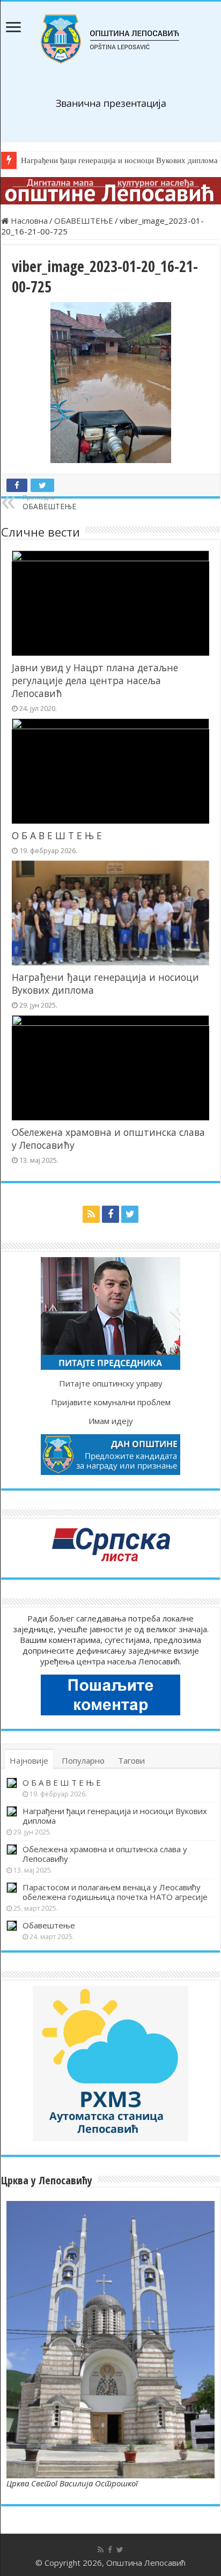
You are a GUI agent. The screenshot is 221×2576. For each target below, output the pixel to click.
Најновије (29, 1760)
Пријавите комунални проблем (111, 1402)
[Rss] (91, 1214)
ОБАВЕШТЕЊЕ (84, 221)
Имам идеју (111, 1421)
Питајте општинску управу (111, 1383)
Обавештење (49, 1925)
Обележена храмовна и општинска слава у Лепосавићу (105, 1854)
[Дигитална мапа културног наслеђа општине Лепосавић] (110, 191)
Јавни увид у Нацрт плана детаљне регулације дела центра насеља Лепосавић (95, 680)
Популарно (83, 1760)
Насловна (28, 221)
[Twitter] (130, 1214)
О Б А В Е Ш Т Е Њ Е (57, 835)
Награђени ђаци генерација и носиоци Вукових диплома (115, 1816)
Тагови (131, 1760)
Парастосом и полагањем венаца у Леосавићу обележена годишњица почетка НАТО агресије (115, 1892)
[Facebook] (110, 1214)
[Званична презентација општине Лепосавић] (110, 39)
